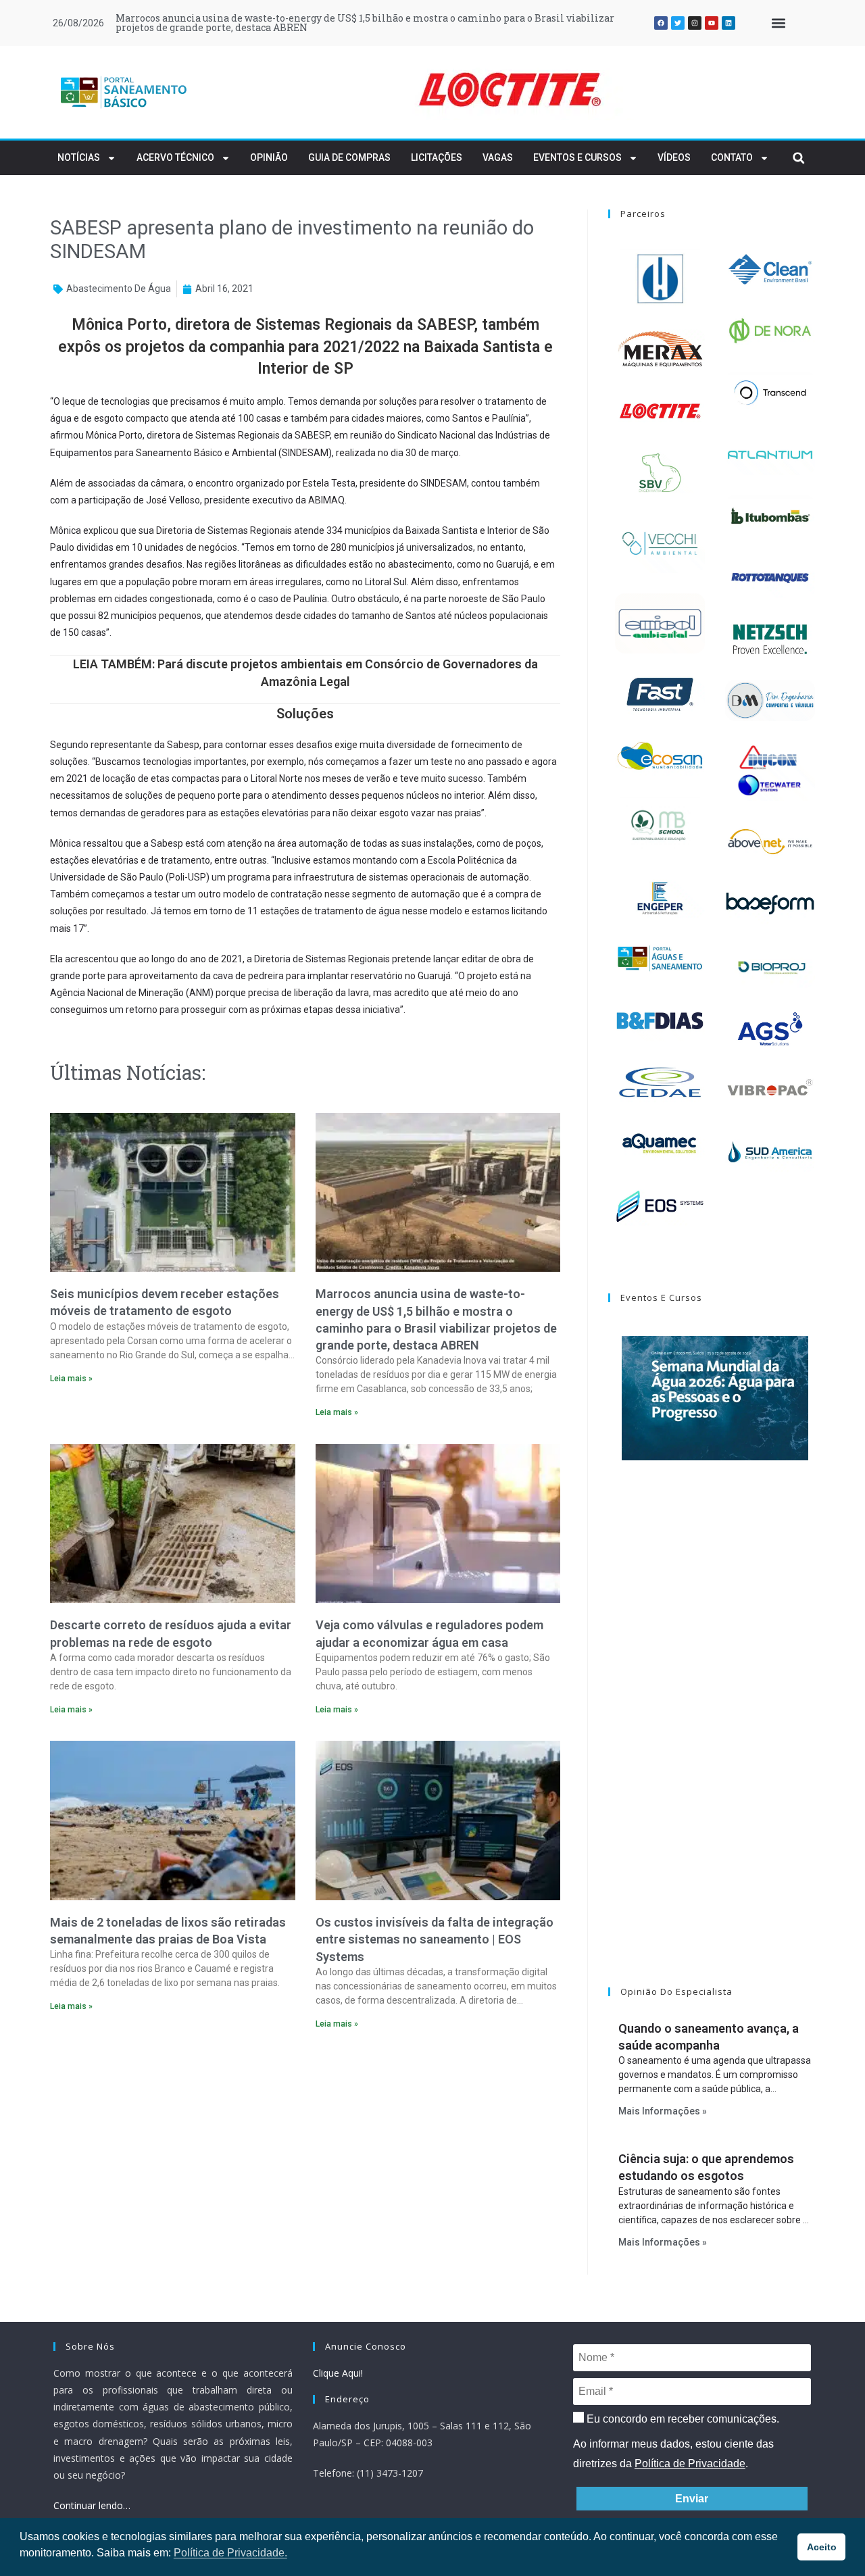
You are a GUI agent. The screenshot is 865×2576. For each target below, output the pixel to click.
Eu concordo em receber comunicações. (682, 2419)
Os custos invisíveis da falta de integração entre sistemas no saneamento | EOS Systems (435, 1939)
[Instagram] (695, 23)
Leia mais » (71, 1379)
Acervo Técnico (175, 157)
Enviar (692, 2499)
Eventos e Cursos (577, 157)
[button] (778, 23)
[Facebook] (661, 23)
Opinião (269, 157)
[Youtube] (712, 23)
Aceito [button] (822, 2547)
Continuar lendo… (92, 2505)
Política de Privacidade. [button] (230, 2553)
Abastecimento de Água (119, 289)
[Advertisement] (305, 2156)
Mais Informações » (663, 2111)
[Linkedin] (728, 23)
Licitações (437, 157)
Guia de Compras (349, 157)
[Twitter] (678, 23)
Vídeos (674, 157)
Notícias (79, 157)
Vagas (498, 157)
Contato (732, 157)
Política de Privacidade (690, 2463)
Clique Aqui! (338, 2373)
